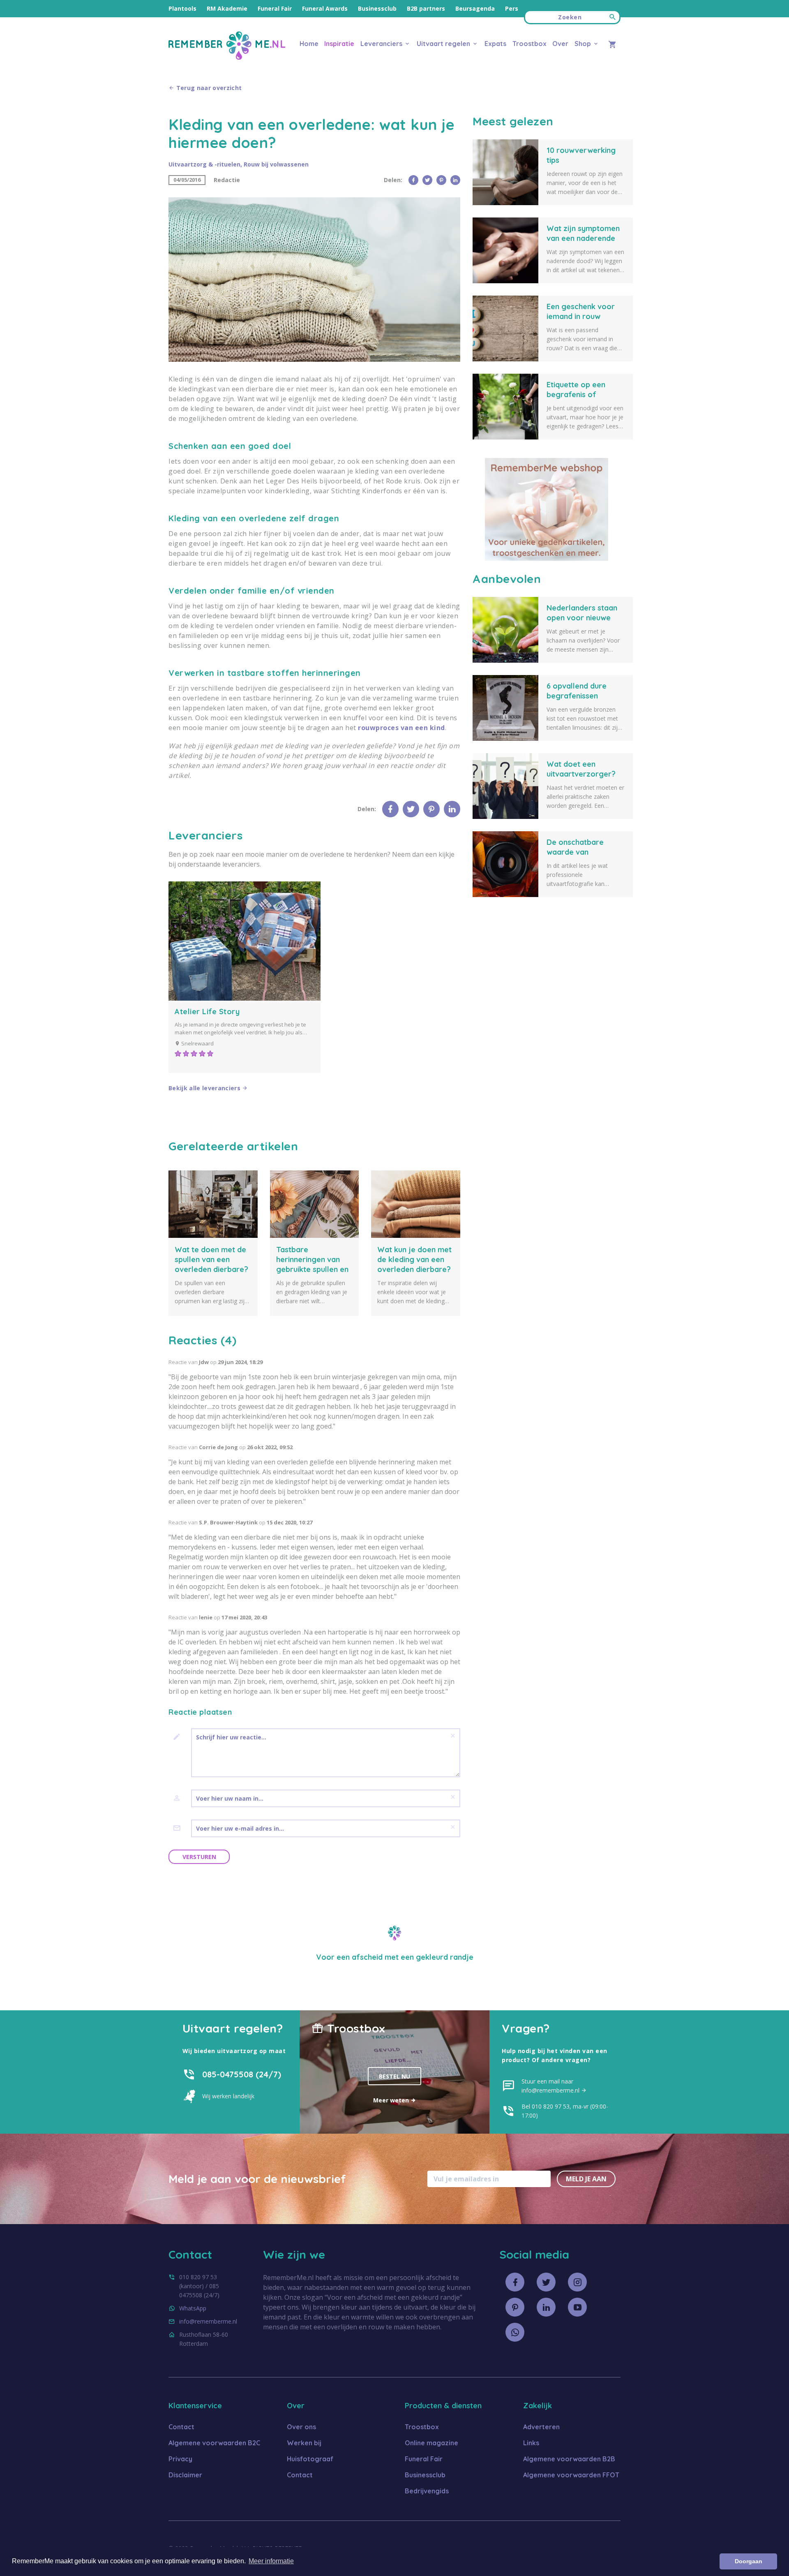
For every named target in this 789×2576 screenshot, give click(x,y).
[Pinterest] (441, 180)
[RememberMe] (227, 57)
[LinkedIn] (455, 180)
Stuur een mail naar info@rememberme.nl (551, 2086)
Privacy (180, 2459)
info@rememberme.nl (208, 2321)
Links (531, 2443)
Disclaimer (185, 2475)
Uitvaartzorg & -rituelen (204, 164)
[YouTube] (577, 2307)
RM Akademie (227, 8)
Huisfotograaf (310, 2459)
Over (560, 44)
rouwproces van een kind (401, 728)
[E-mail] (180, 1828)
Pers (512, 8)
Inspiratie (339, 44)
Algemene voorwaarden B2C (214, 2443)
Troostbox (529, 44)
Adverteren (541, 2427)
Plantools (182, 8)
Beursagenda (475, 8)
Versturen (199, 1857)
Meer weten (392, 2100)
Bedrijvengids (427, 2491)
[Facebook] (413, 180)
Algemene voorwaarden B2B (569, 2459)
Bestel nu (394, 2076)
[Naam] (180, 1798)
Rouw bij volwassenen (276, 164)
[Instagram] (577, 2282)
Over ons (301, 2427)
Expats (495, 44)
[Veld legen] (453, 1736)
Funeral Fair (275, 8)
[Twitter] (427, 180)
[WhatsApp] (515, 2332)
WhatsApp (193, 2308)
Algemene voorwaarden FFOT (571, 2475)
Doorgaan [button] (749, 2561)
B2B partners (426, 8)
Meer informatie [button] (271, 2561)
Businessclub (377, 8)
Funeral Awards (325, 8)
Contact (181, 2427)
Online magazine (431, 2443)
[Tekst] (180, 1737)
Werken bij (304, 2443)
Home (309, 44)
